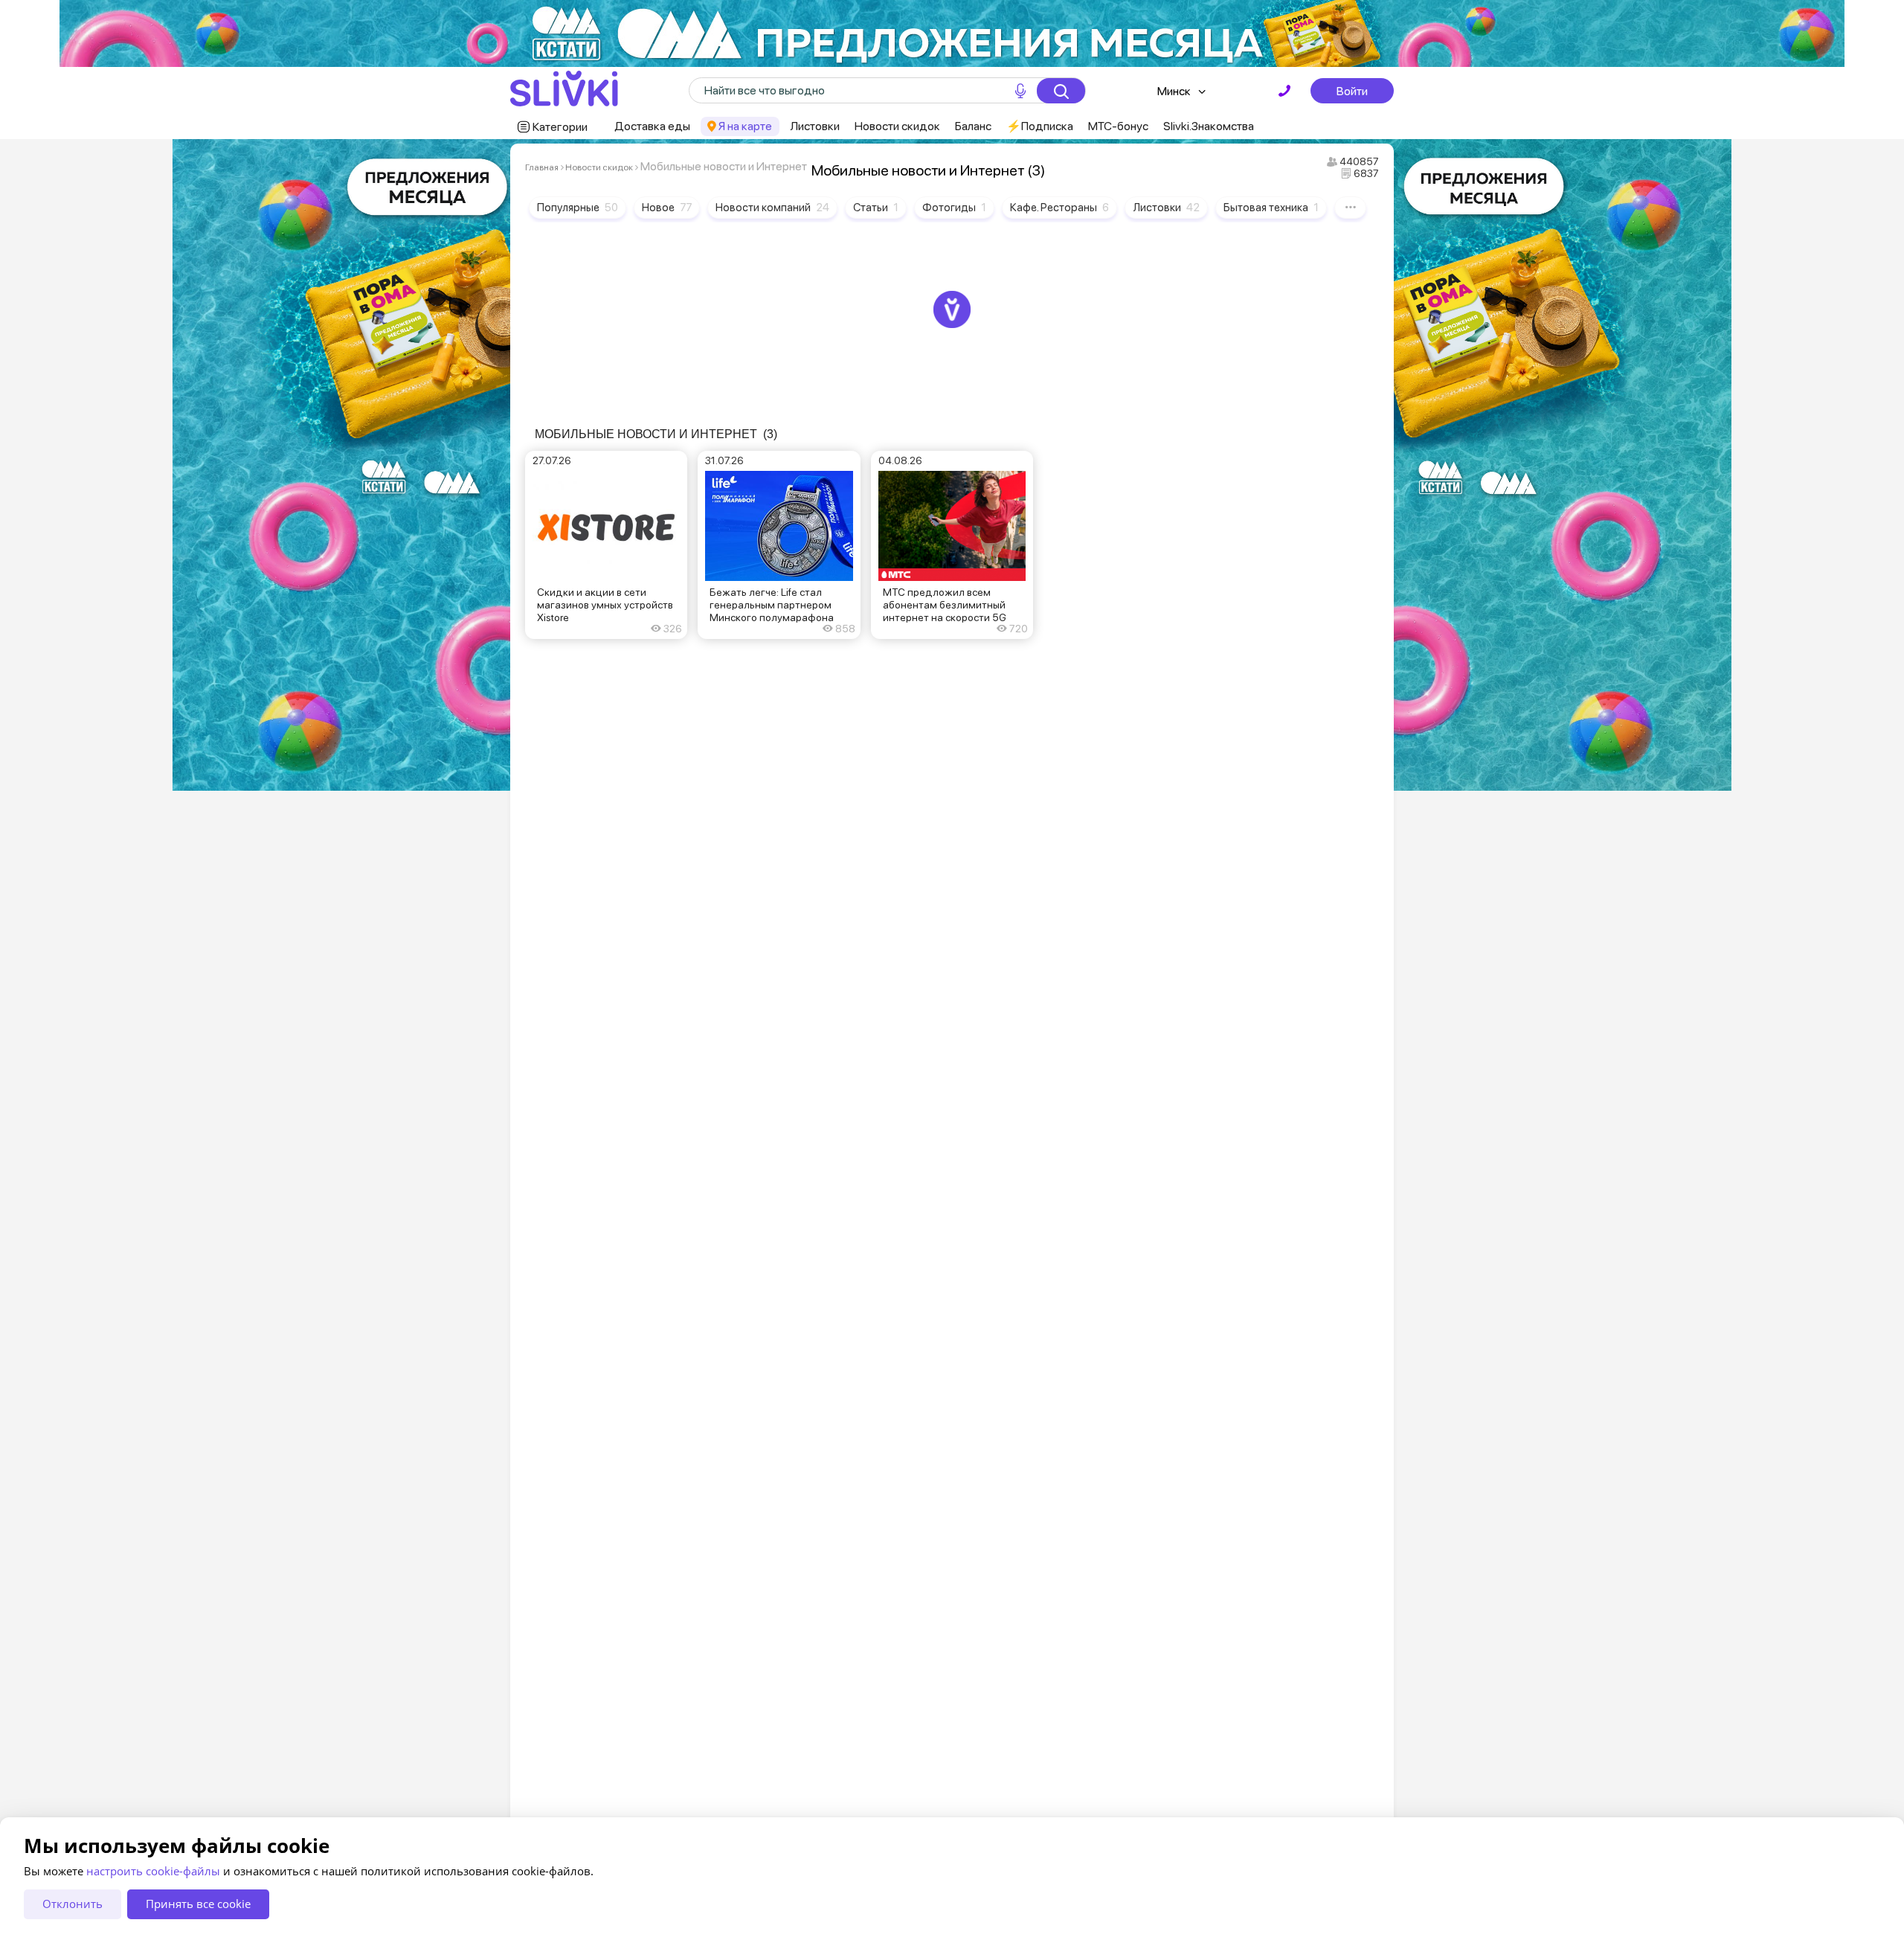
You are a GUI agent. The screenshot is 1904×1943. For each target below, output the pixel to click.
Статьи (876, 208)
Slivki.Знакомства (1209, 126)
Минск (1174, 91)
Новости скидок (897, 126)
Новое (667, 208)
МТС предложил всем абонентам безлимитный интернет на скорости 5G (945, 605)
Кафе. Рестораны (1059, 208)
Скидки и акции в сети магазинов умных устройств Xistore (605, 605)
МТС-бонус (1118, 126)
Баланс (973, 126)
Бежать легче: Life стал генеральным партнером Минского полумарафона (772, 605)
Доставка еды (652, 126)
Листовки (815, 126)
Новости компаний (772, 208)
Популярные (578, 208)
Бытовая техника (1271, 208)
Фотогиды (954, 208)
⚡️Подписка (1040, 126)
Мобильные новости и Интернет (656, 434)
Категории (560, 127)
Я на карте (745, 126)
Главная (542, 167)
